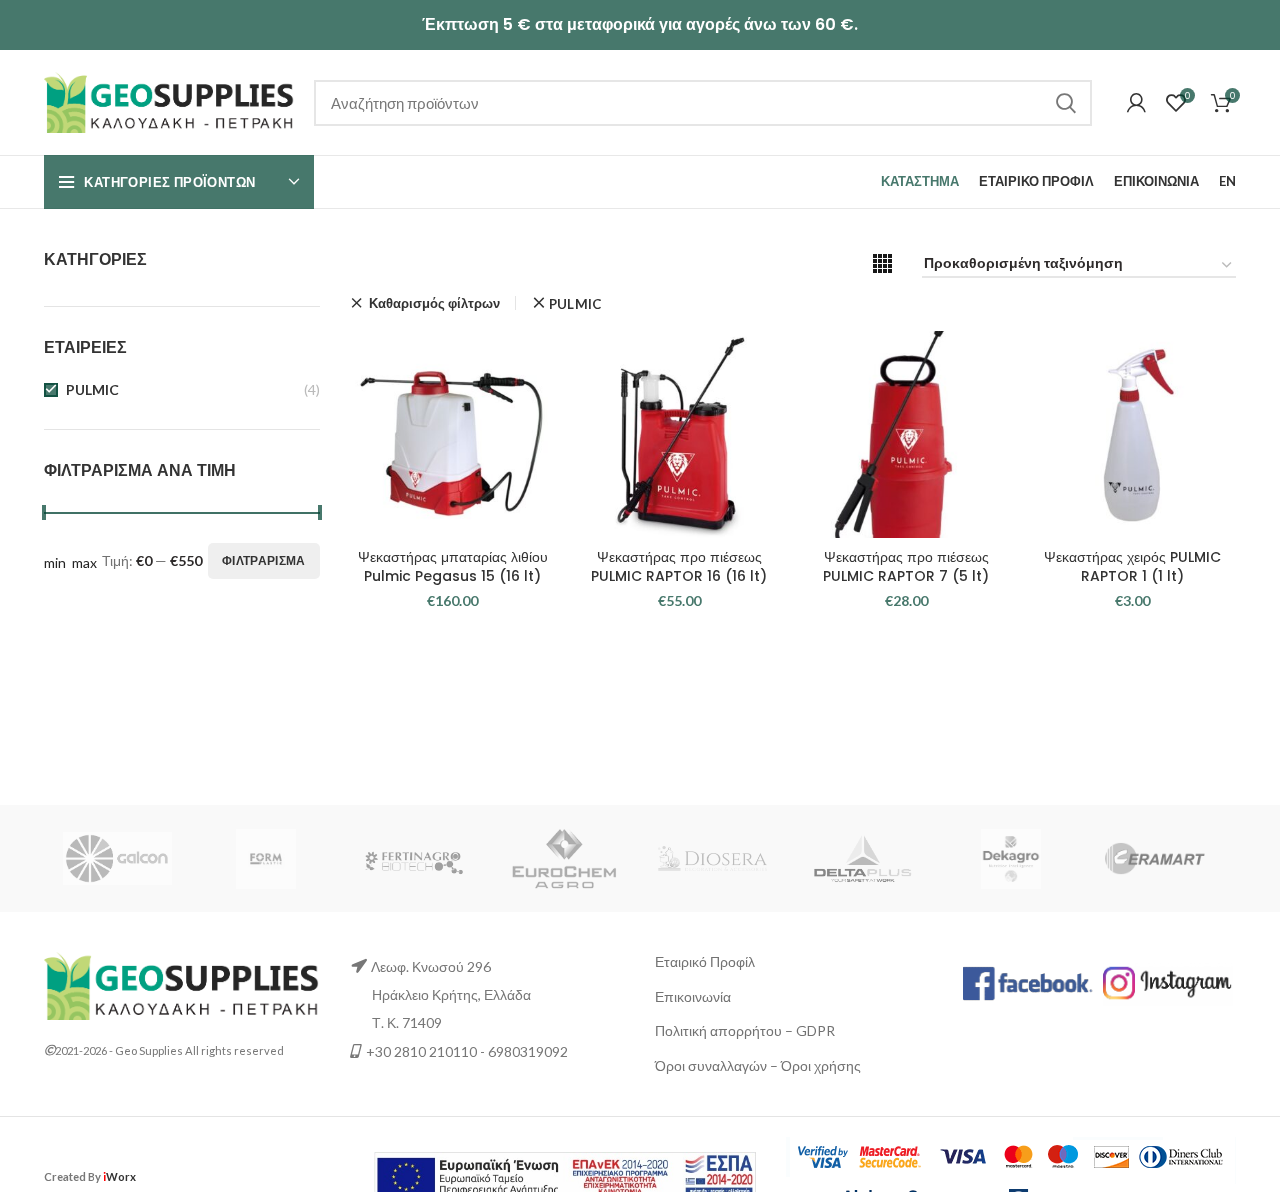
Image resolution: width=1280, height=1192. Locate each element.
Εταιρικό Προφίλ (705, 961)
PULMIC (92, 389)
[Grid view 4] (882, 263)
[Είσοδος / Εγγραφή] (1136, 103)
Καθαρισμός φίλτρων (434, 303)
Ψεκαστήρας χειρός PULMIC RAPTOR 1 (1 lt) (1132, 567)
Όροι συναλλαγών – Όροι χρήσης (758, 1065)
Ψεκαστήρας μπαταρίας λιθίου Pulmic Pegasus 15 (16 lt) (453, 567)
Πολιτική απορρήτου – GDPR (745, 1030)
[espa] (565, 1174)
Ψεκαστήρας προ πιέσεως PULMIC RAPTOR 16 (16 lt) (679, 567)
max (84, 562)
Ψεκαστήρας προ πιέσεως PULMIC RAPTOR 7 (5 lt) (906, 567)
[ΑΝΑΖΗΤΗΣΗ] (1065, 103)
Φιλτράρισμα (263, 560)
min (55, 562)
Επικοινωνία (693, 996)
